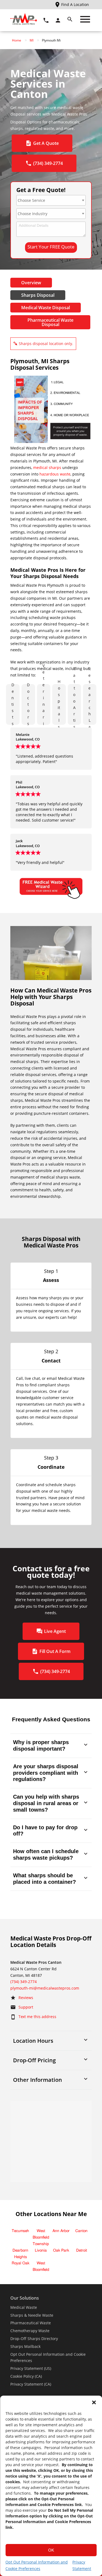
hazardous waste (55, 474)
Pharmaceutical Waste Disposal (50, 322)
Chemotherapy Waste (30, 2331)
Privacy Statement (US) (31, 2368)
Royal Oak (21, 2263)
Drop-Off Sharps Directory (34, 2339)
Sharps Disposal (38, 295)
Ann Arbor (61, 2231)
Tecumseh (20, 2231)
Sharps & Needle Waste (32, 2315)
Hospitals (59, 704)
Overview (31, 283)
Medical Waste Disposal (46, 308)
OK (51, 2550)
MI (32, 40)
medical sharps (47, 467)
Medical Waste (24, 2307)
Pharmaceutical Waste (31, 2323)
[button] (94, 2402)
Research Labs (90, 704)
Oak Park (61, 2251)
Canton (81, 2231)
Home (17, 40)
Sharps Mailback (25, 2346)
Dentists (13, 704)
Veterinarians (44, 704)
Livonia (41, 2251)
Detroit (82, 2251)
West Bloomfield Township (41, 2237)
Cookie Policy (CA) (26, 2376)
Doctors (28, 704)
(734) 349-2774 (24, 1982)
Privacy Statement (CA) (31, 2384)
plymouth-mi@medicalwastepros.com (45, 1988)
